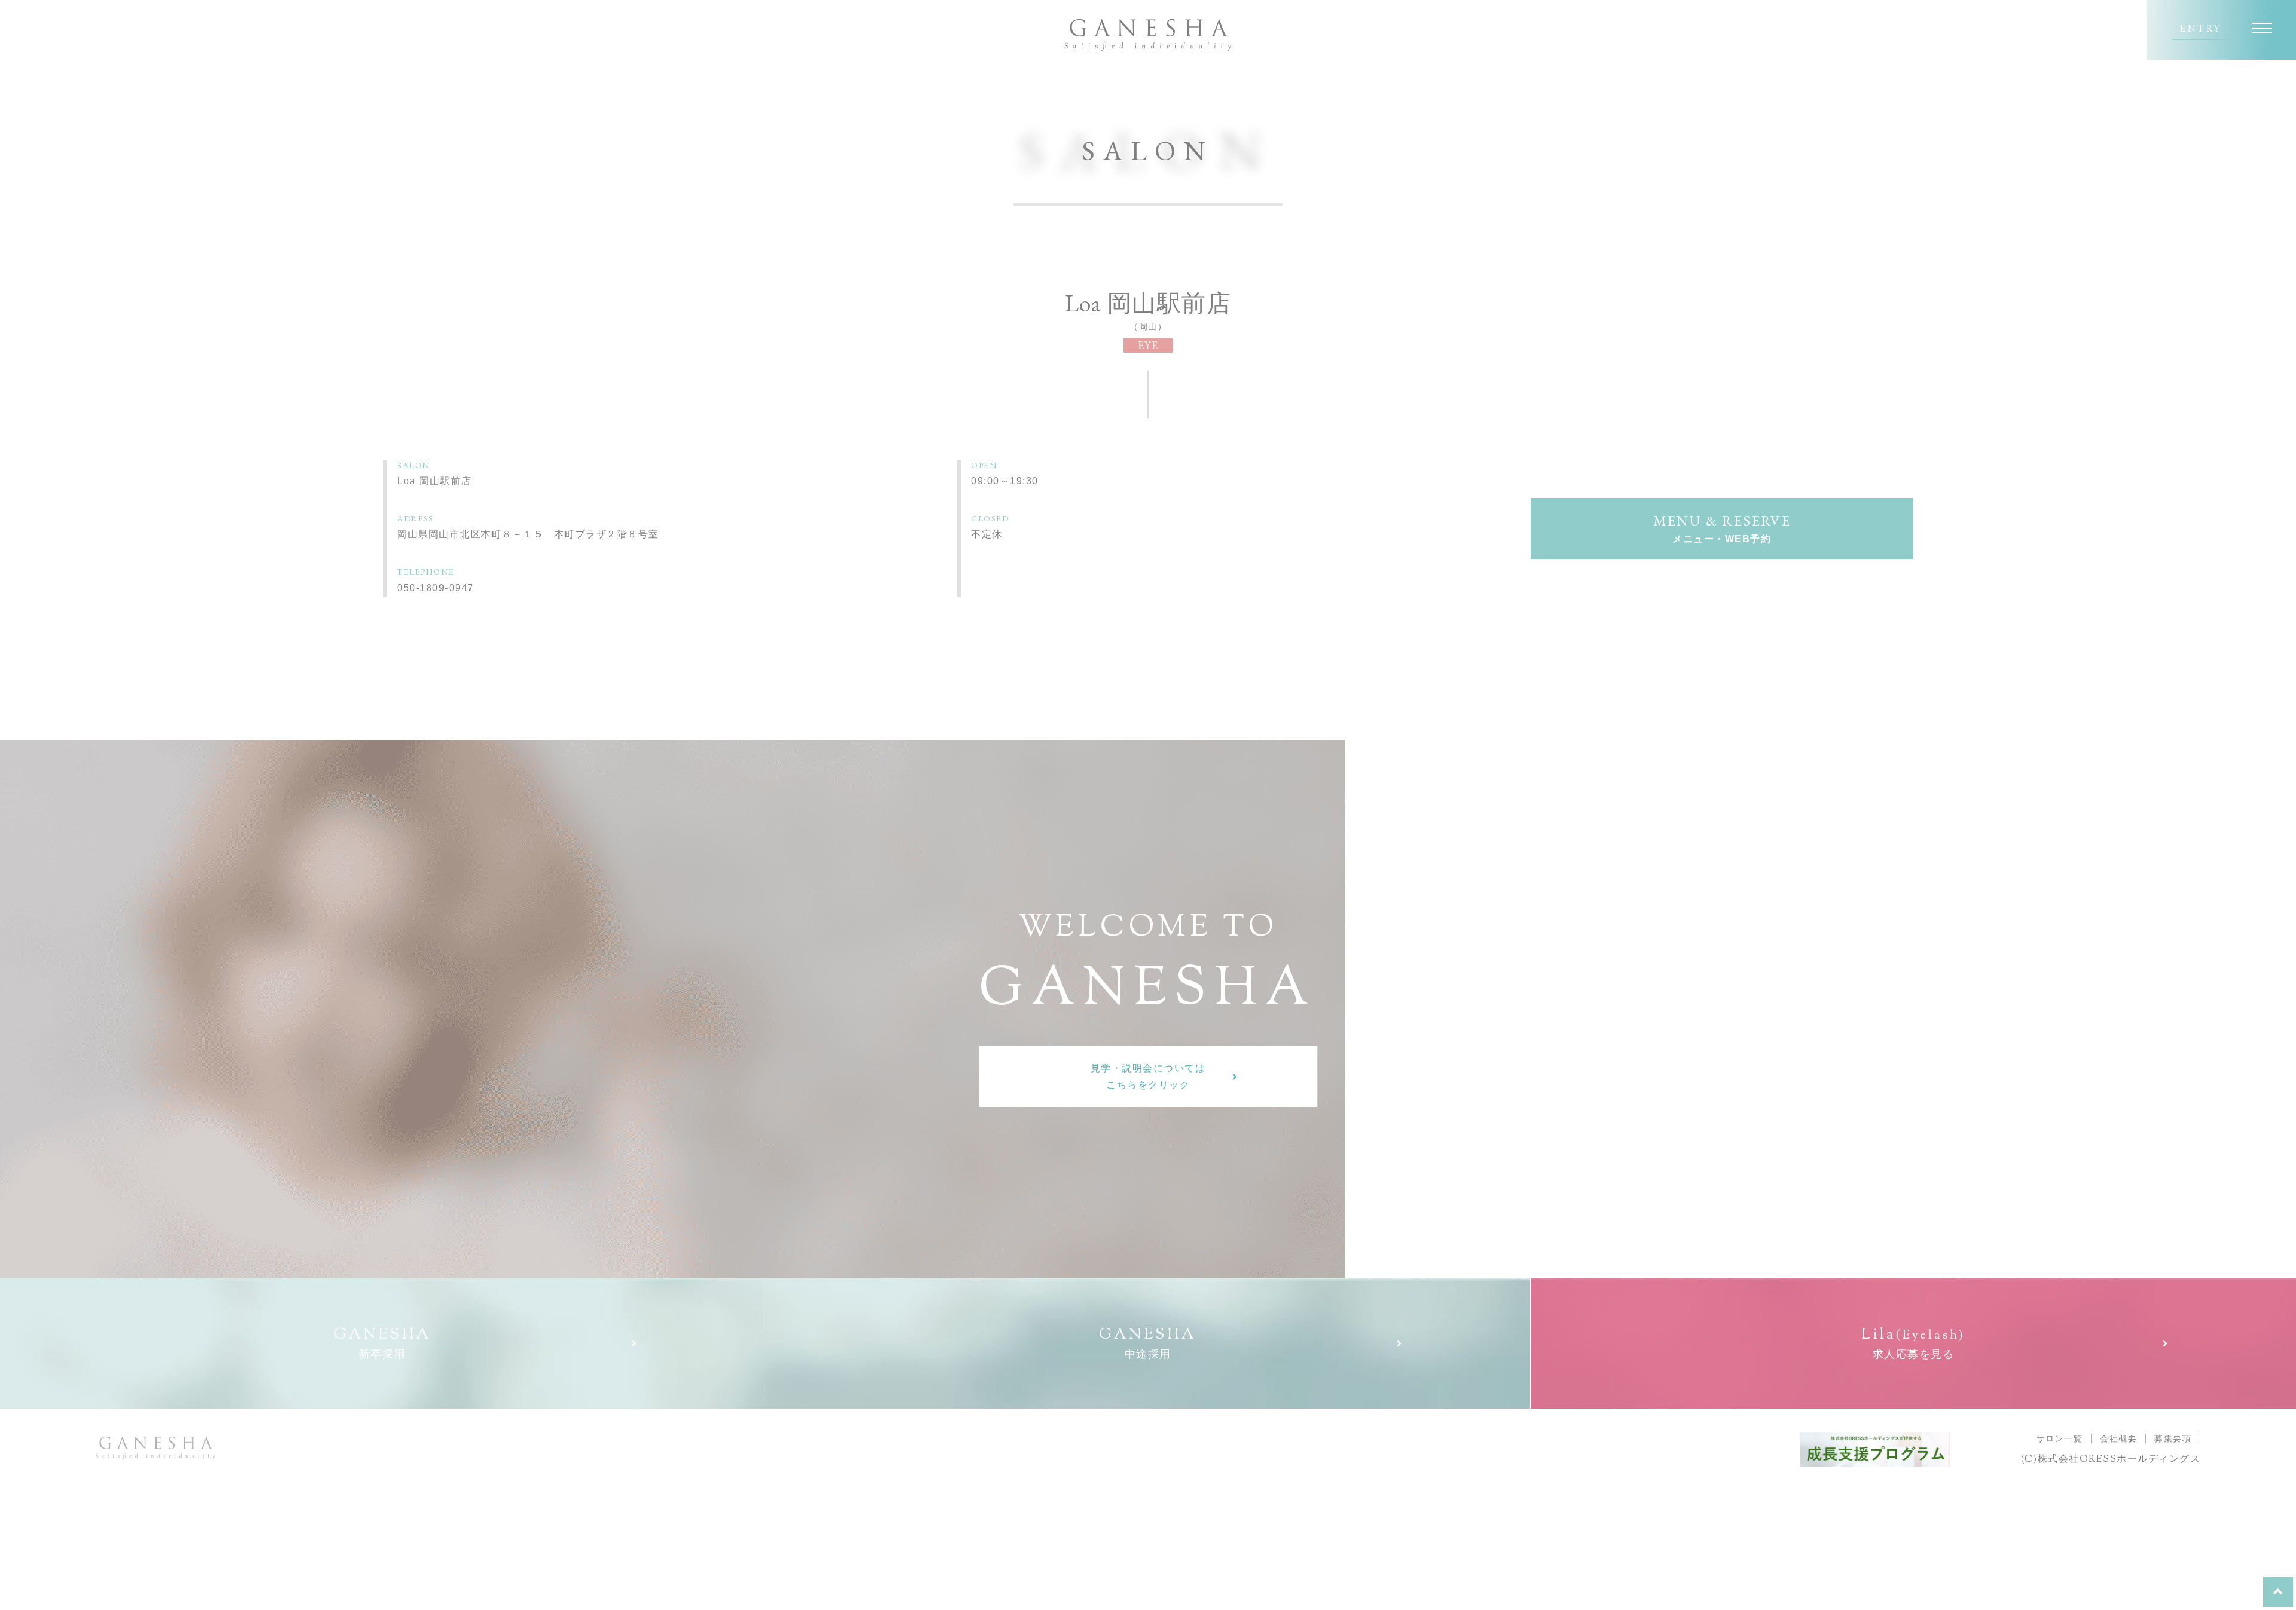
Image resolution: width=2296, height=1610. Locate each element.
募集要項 (2173, 1438)
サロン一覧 (2060, 1438)
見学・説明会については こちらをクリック (1148, 1076)
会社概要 (2118, 1438)
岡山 (1148, 326)
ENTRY (2201, 30)
